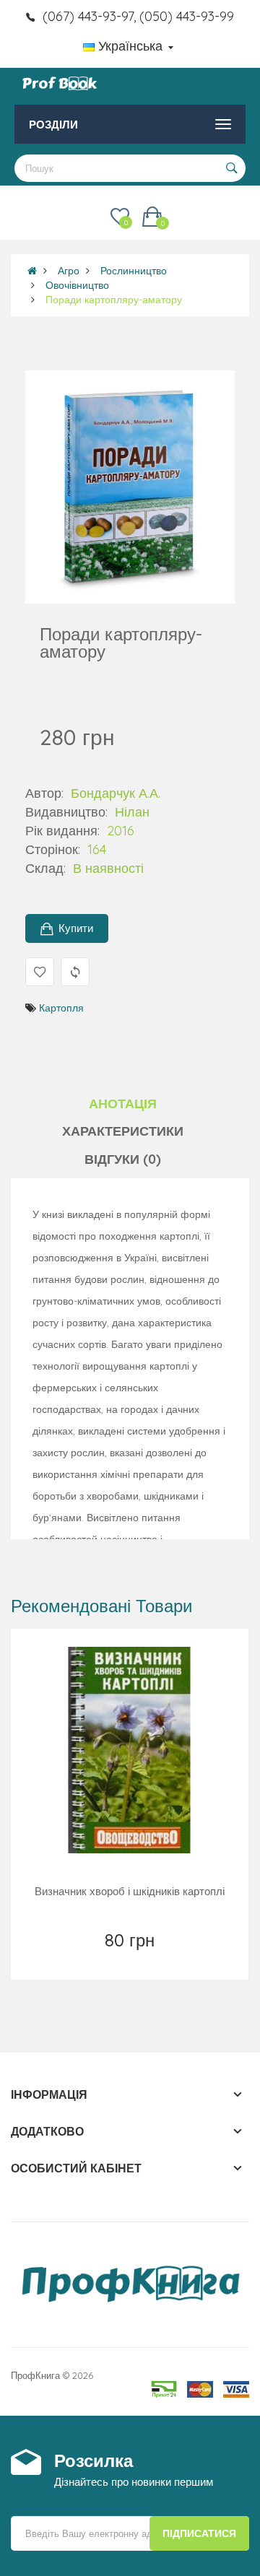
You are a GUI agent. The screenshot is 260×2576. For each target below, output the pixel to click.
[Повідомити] (131, 1959)
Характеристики (123, 1131)
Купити (76, 928)
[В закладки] (99, 1959)
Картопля (61, 1008)
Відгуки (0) (123, 1159)
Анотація (123, 1104)
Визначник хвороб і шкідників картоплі (130, 1891)
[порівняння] (163, 1959)
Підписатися (199, 2533)
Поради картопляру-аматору (114, 300)
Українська (130, 46)
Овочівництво (77, 285)
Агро (69, 271)
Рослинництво (134, 271)
